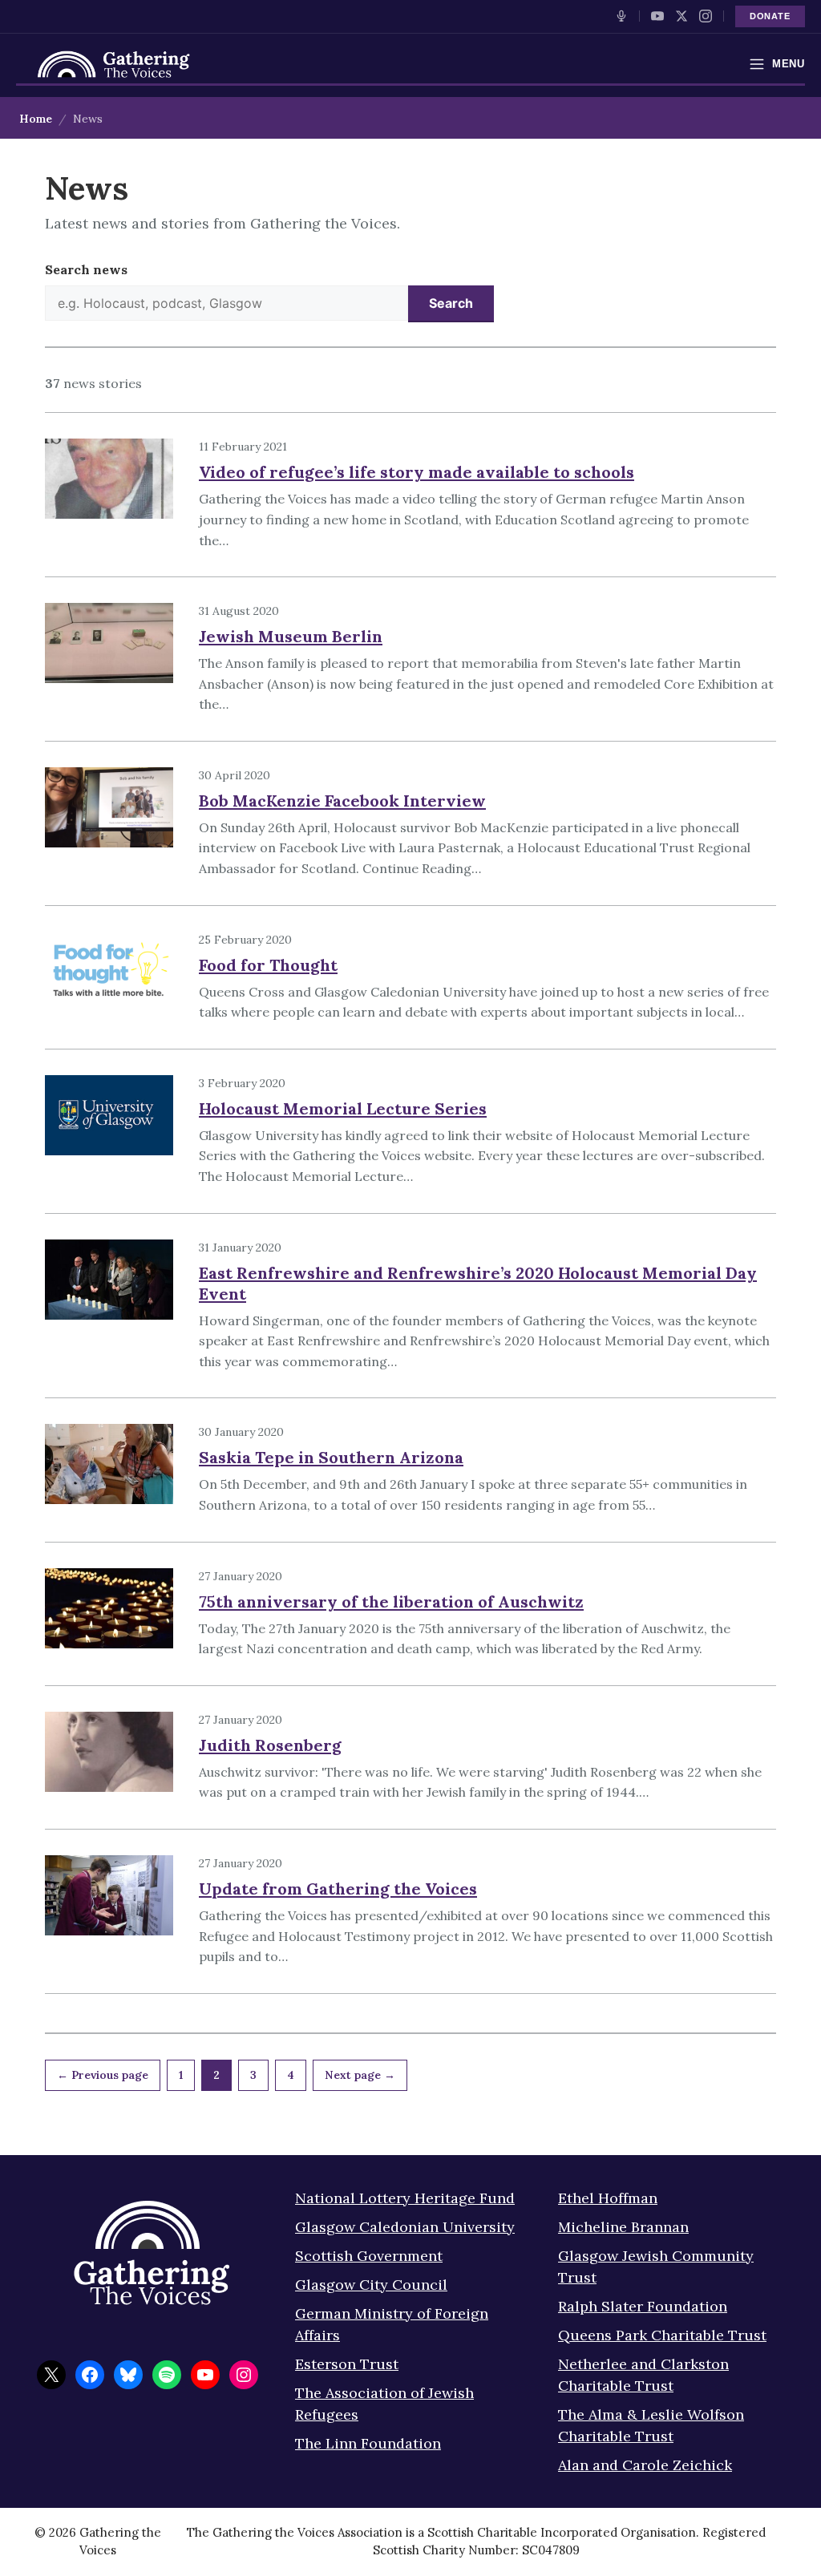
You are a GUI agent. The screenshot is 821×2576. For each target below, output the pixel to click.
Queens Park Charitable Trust (662, 2335)
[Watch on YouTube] (657, 16)
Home (36, 119)
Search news (86, 269)
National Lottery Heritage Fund (405, 2198)
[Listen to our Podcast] (621, 16)
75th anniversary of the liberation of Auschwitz (391, 1601)
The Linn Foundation (368, 2443)
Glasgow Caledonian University (405, 2227)
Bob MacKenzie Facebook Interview (342, 801)
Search (451, 303)
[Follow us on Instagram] (706, 16)
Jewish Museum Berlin (291, 636)
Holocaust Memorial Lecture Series (343, 1108)
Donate (770, 16)
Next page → (360, 2075)
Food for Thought (268, 965)
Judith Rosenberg (270, 1745)
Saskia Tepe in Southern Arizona (331, 1457)
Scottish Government (369, 2256)
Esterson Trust (347, 2364)
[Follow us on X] (681, 16)
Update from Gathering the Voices (338, 1889)
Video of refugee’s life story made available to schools (417, 472)
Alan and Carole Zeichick (645, 2465)
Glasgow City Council (371, 2285)
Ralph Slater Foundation (643, 2306)
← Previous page (103, 2075)
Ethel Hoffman (608, 2198)
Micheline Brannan (623, 2227)
